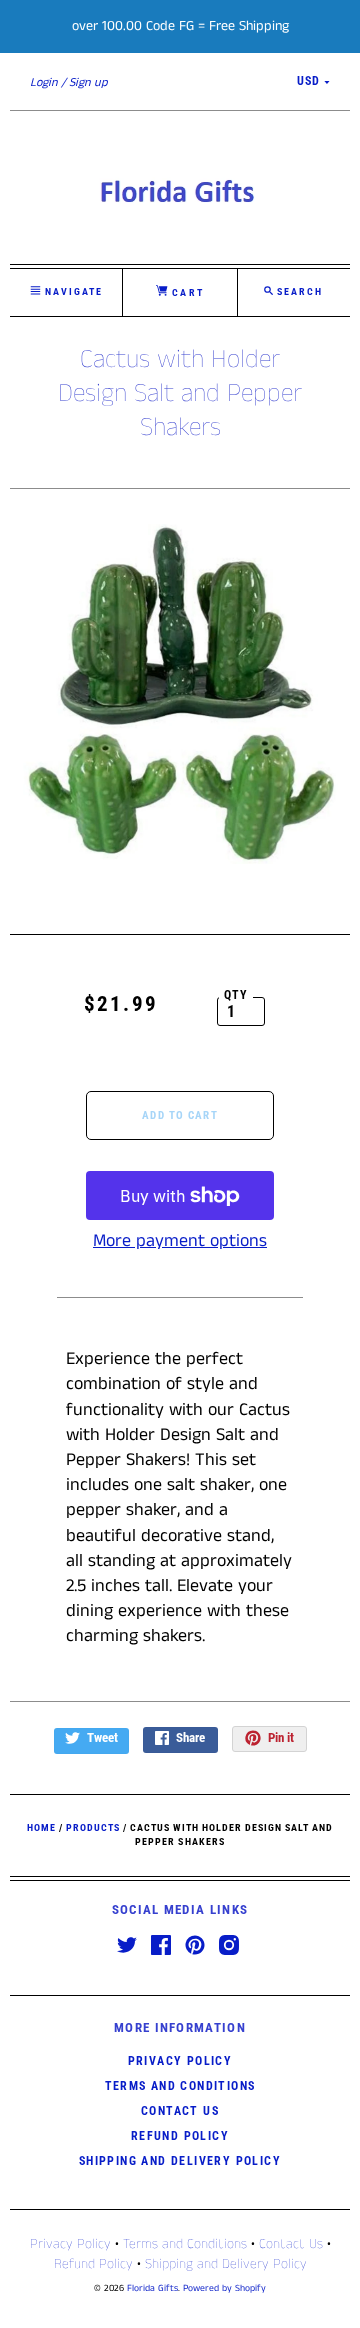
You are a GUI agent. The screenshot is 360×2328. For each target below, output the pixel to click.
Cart (185, 292)
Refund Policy (180, 2136)
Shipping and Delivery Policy (180, 2161)
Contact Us (180, 2111)
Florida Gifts (152, 2288)
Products (93, 1827)
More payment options (180, 1241)
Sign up (88, 82)
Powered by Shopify (224, 2288)
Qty (236, 995)
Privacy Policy (180, 2061)
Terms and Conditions (180, 2086)
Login (44, 82)
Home (41, 1827)
